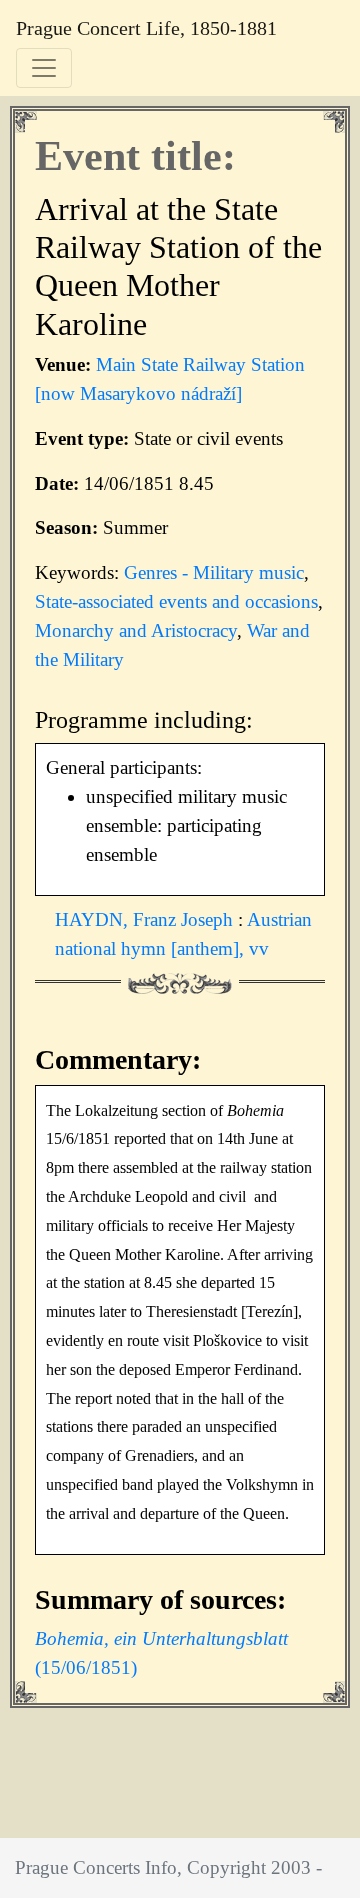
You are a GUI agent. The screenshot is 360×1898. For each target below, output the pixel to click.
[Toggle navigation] (44, 68)
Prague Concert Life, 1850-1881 (146, 28)
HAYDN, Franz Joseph (146, 919)
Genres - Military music (214, 572)
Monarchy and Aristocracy (136, 630)
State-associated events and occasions (176, 601)
